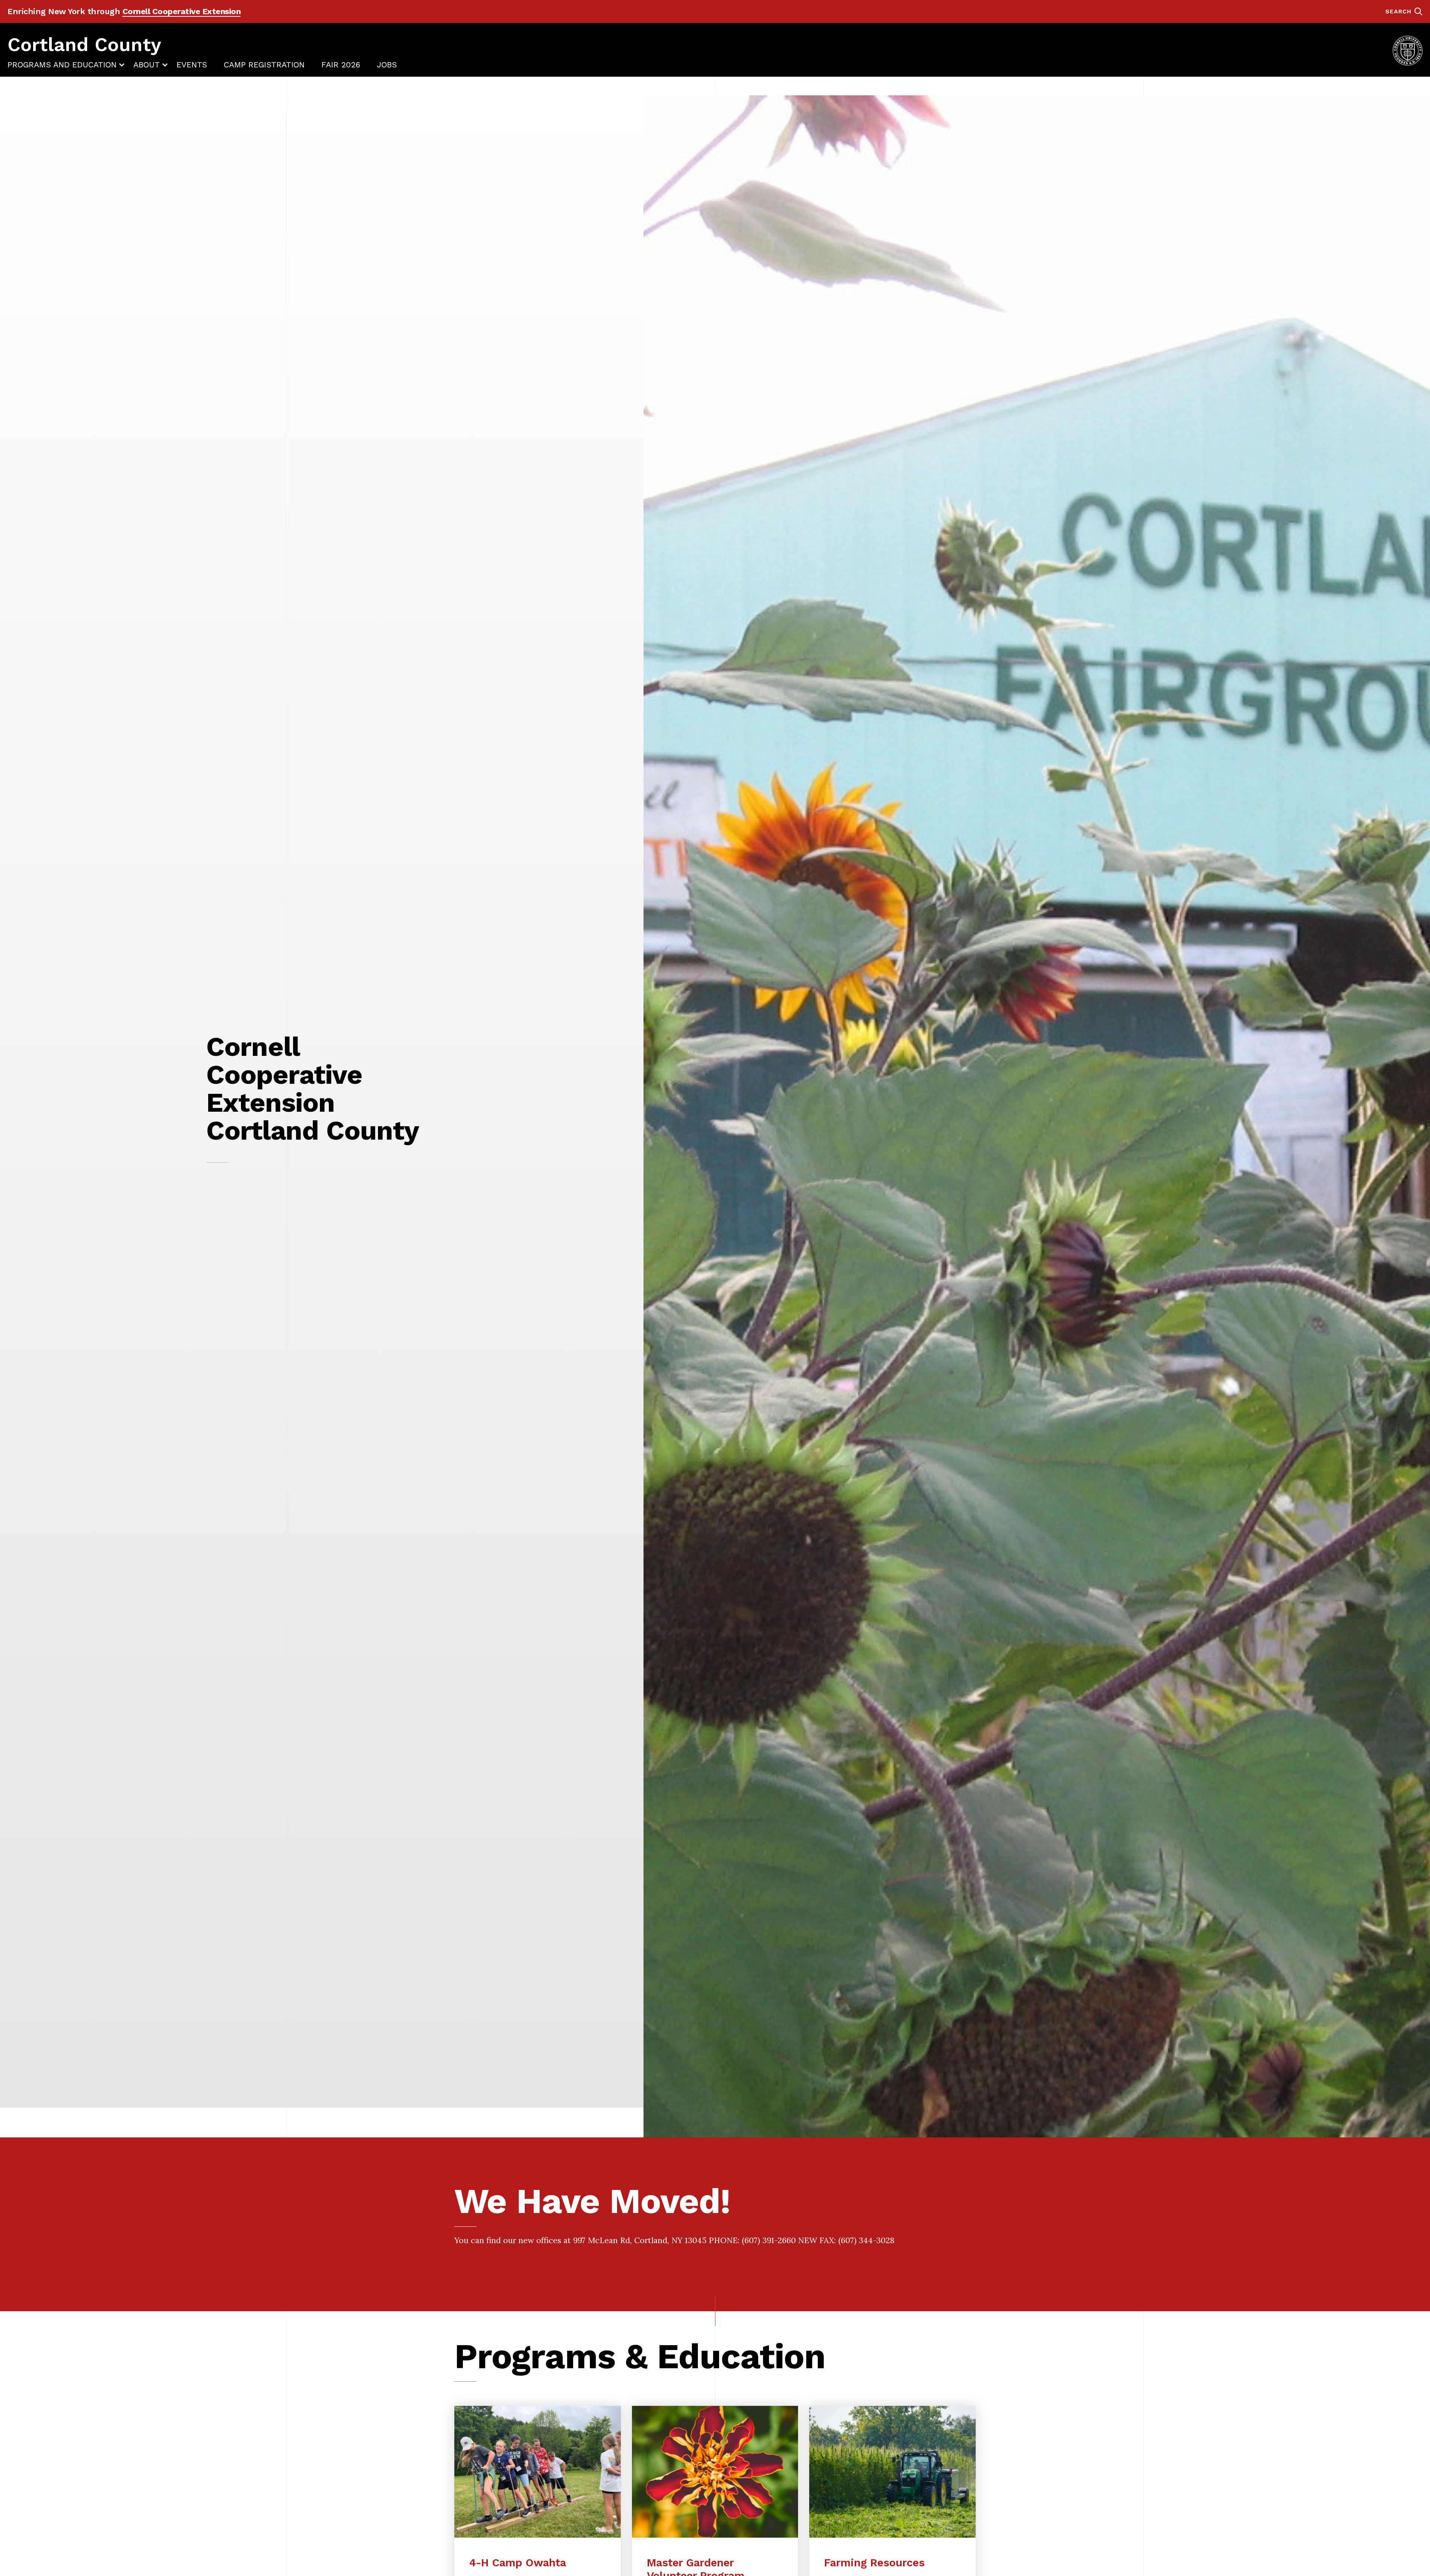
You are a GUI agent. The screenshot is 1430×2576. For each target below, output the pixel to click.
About (147, 65)
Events (192, 65)
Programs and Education (62, 65)
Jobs (387, 65)
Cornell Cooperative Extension (182, 11)
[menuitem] (62, 65)
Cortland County (84, 44)
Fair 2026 (341, 65)
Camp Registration (264, 65)
